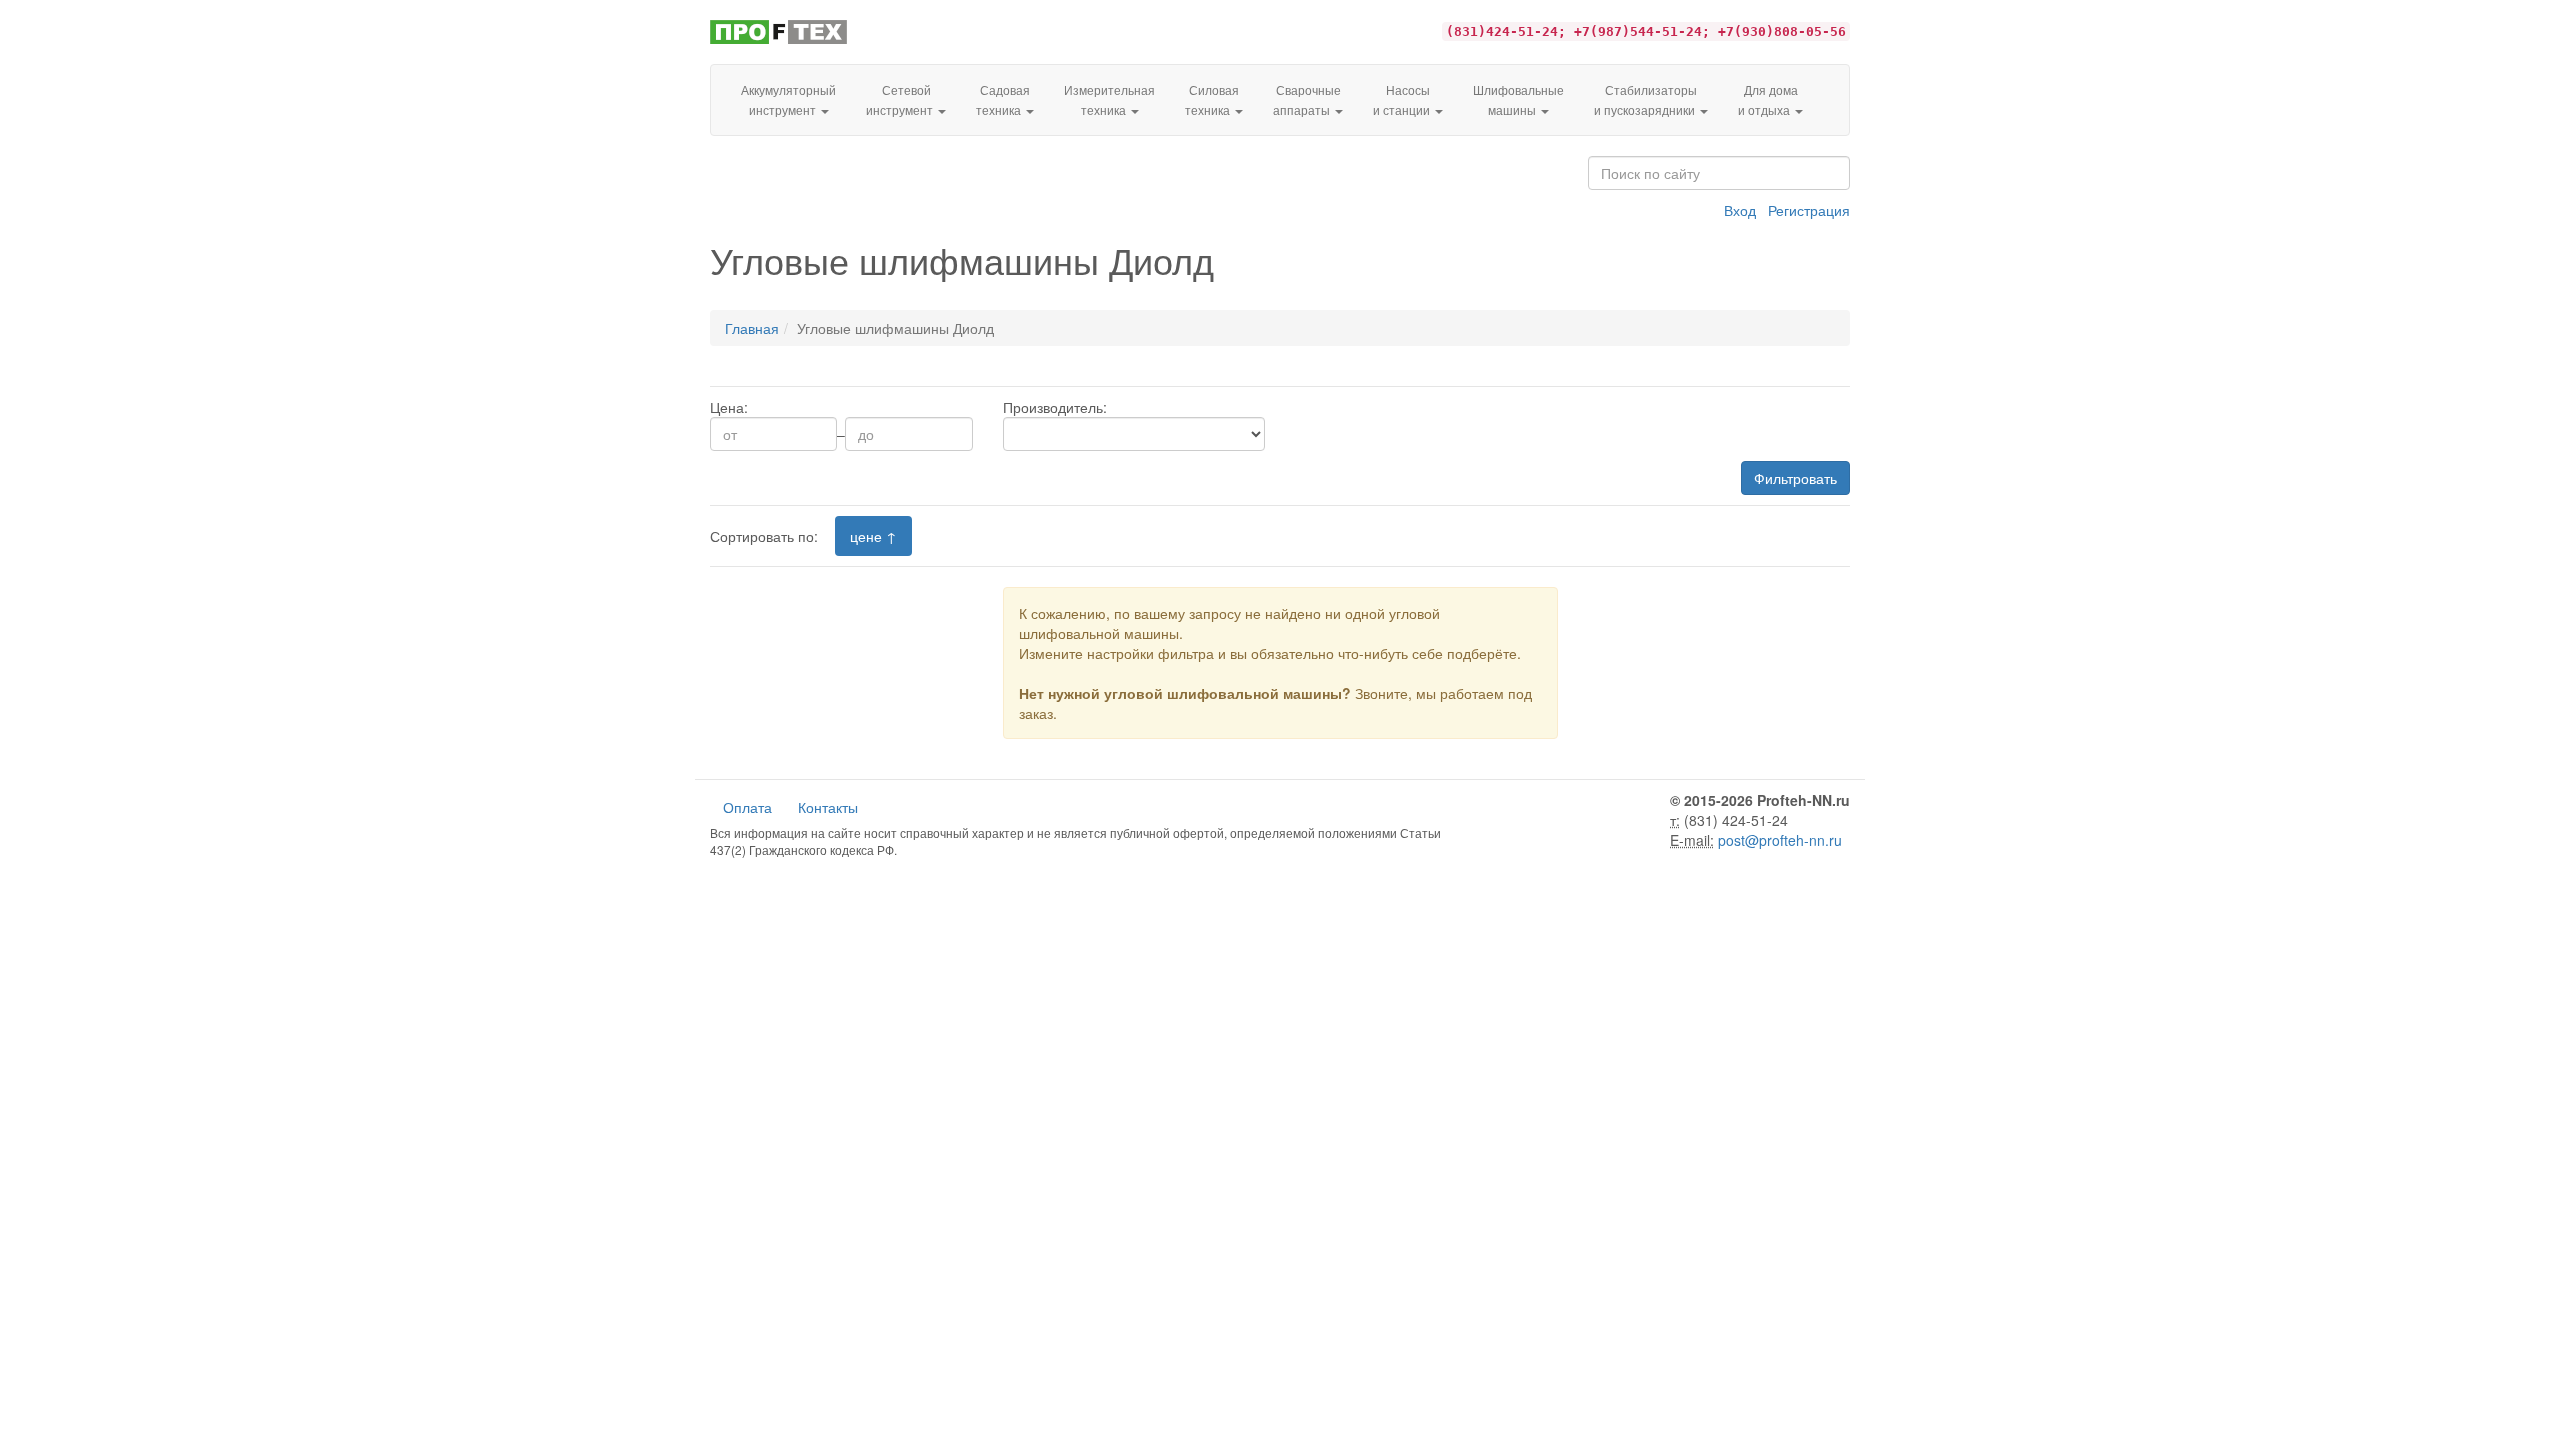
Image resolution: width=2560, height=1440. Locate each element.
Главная (752, 328)
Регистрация (1809, 210)
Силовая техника (1212, 99)
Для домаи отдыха (1768, 99)
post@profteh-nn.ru (1780, 840)
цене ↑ (873, 536)
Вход (1740, 210)
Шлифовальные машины (1518, 99)
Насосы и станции (1403, 99)
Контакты (828, 807)
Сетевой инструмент (901, 99)
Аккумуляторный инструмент (788, 99)
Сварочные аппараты (1307, 99)
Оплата (747, 807)
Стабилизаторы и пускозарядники (1646, 99)
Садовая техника (1003, 99)
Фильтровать (1795, 478)
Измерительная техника (1109, 99)
